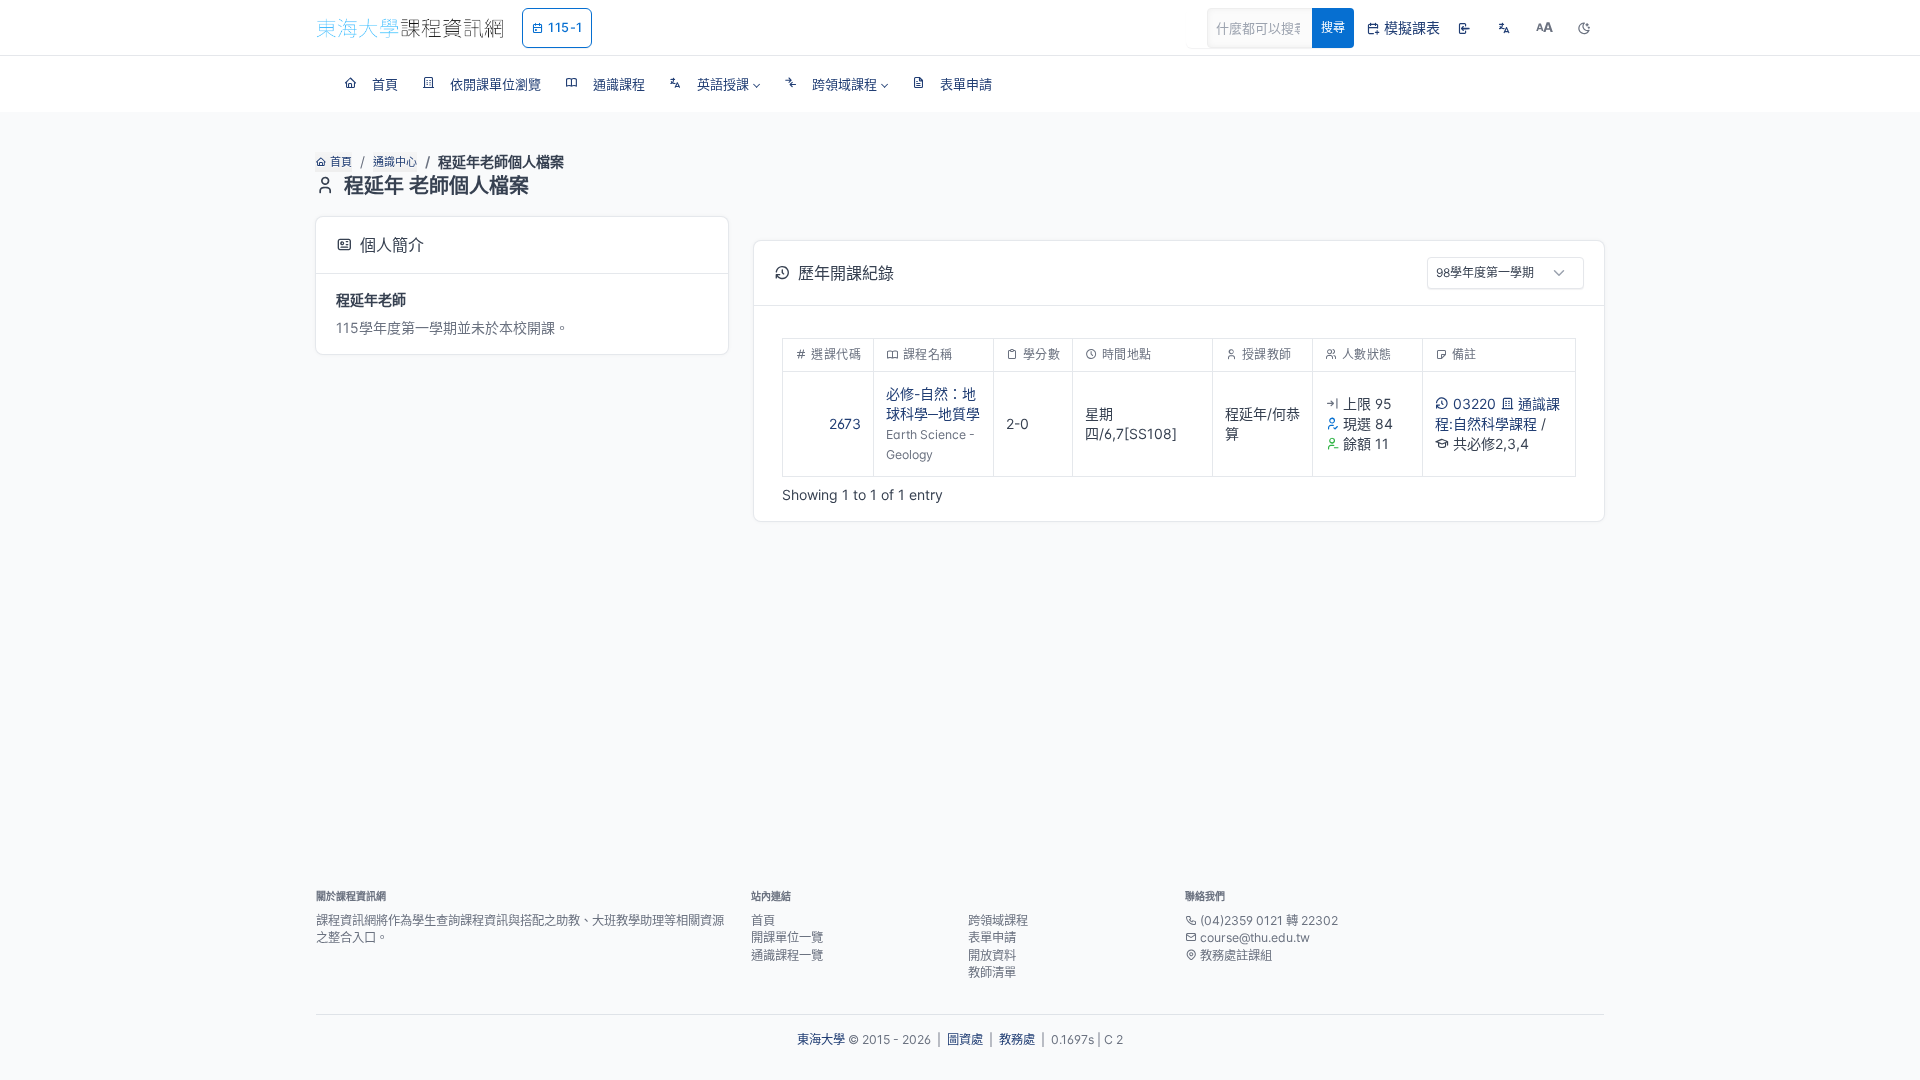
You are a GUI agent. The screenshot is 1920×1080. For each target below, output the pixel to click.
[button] (714, 84)
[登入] (1464, 28)
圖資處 (965, 1039)
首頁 (341, 162)
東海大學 (821, 1039)
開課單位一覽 (787, 937)
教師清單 (992, 972)
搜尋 (1333, 27)
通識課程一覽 (787, 955)
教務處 (1017, 1039)
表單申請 (992, 937)
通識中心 (395, 162)
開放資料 (992, 955)
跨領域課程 (998, 920)
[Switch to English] (1504, 28)
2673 (845, 423)
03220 (1474, 403)
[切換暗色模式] (1584, 28)
